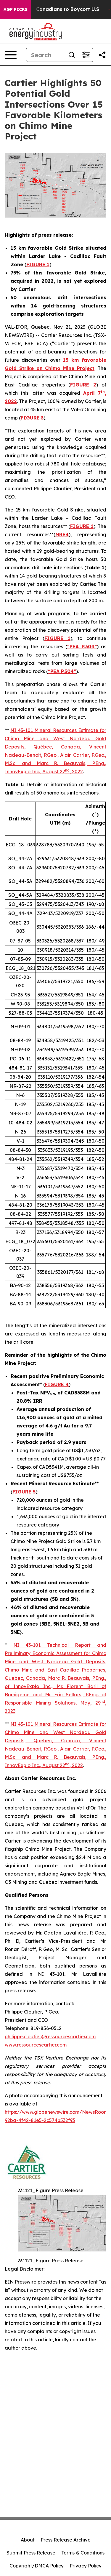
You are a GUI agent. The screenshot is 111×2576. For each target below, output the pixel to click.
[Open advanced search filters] (86, 55)
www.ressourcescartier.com (36, 2045)
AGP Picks (16, 9)
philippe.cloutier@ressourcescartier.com (50, 2037)
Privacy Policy (86, 2566)
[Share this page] (102, 55)
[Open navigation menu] (11, 55)
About (28, 2540)
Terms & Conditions (83, 2553)
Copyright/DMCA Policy (37, 2566)
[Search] (72, 55)
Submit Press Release (31, 2553)
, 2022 (76, 772)
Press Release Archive (66, 2540)
